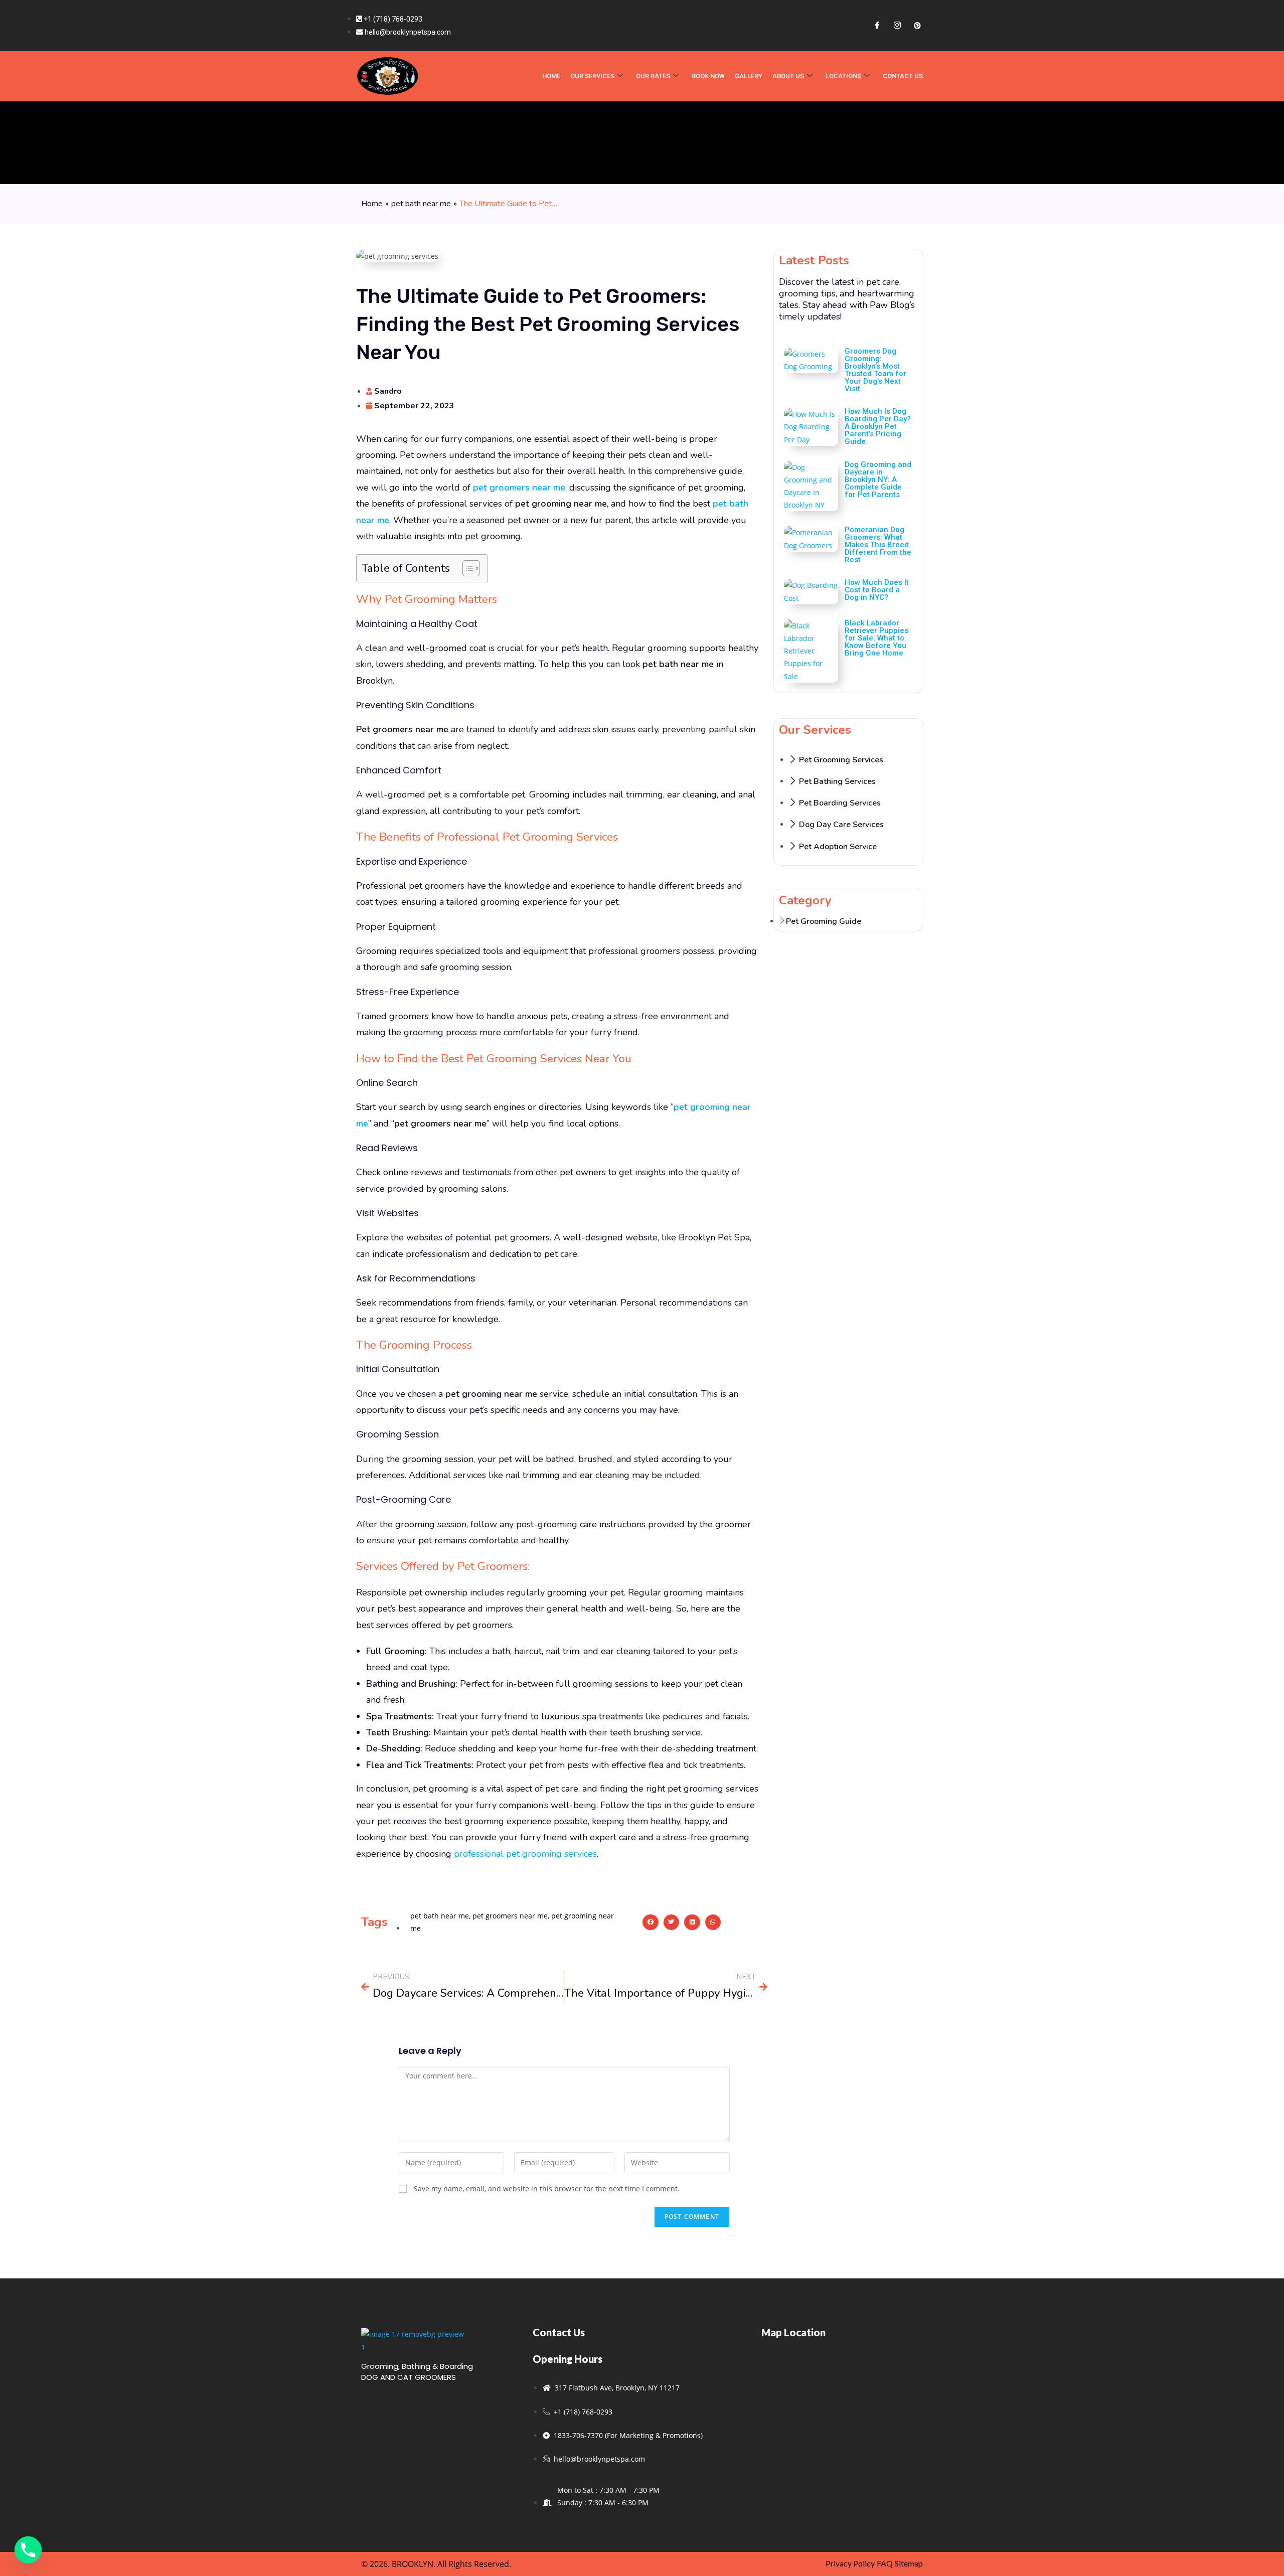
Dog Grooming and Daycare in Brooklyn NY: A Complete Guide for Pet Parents (878, 479)
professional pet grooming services (525, 1854)
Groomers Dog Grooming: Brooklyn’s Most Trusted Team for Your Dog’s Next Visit (875, 370)
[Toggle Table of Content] (466, 568)
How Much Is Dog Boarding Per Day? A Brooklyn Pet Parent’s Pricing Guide (878, 426)
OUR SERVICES (592, 76)
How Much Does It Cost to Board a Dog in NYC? (877, 590)
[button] (651, 1922)
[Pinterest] (917, 26)
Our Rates (653, 76)
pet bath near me (421, 204)
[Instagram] (897, 26)
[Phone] (28, 2550)
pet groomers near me (510, 1916)
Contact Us (903, 76)
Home (372, 204)
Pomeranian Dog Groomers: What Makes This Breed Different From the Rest (878, 545)
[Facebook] (877, 26)
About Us (788, 76)
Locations (843, 76)
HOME (551, 76)
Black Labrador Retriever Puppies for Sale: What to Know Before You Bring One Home (876, 638)
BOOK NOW (708, 76)
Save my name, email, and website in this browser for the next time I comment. (547, 2189)
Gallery (749, 76)
